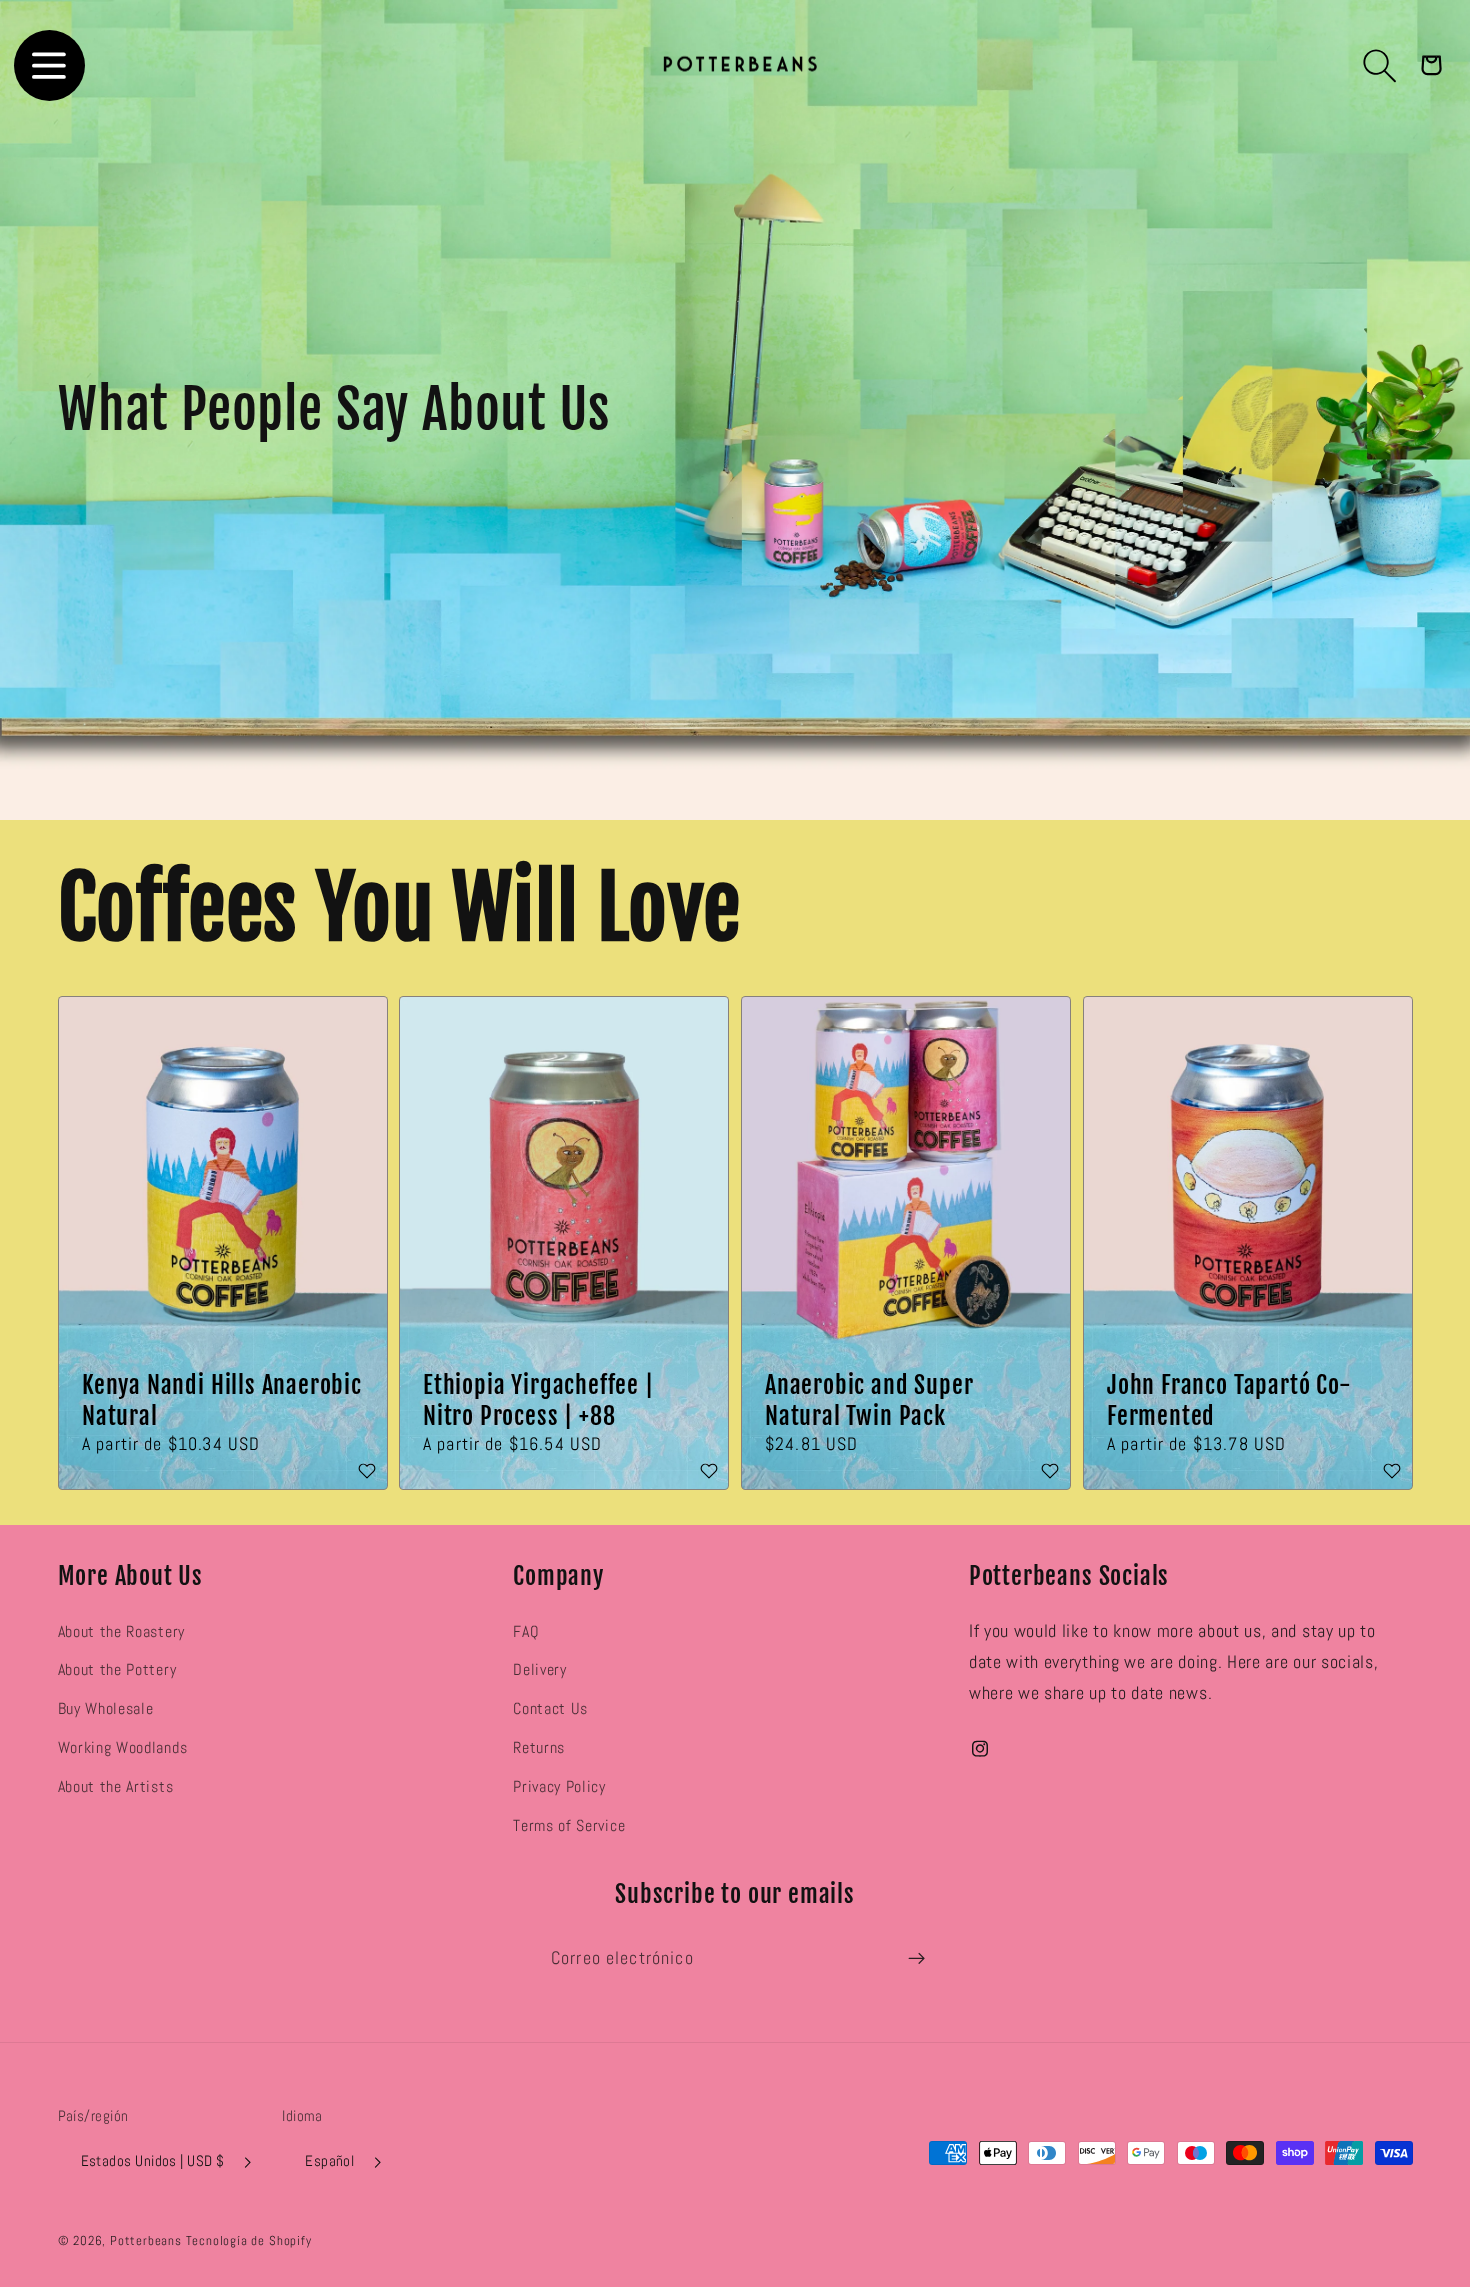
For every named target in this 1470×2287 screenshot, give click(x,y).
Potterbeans (146, 2241)
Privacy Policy (559, 1786)
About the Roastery (121, 1631)
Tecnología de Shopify (249, 2241)
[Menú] (49, 65)
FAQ (526, 1631)
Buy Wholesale (106, 1708)
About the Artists (116, 1786)
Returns (539, 1747)
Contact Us (550, 1708)
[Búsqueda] (1380, 65)
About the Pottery (117, 1669)
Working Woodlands (123, 1747)
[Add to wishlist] (367, 1472)
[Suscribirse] (916, 1959)
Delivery (540, 1669)
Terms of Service (569, 1825)
